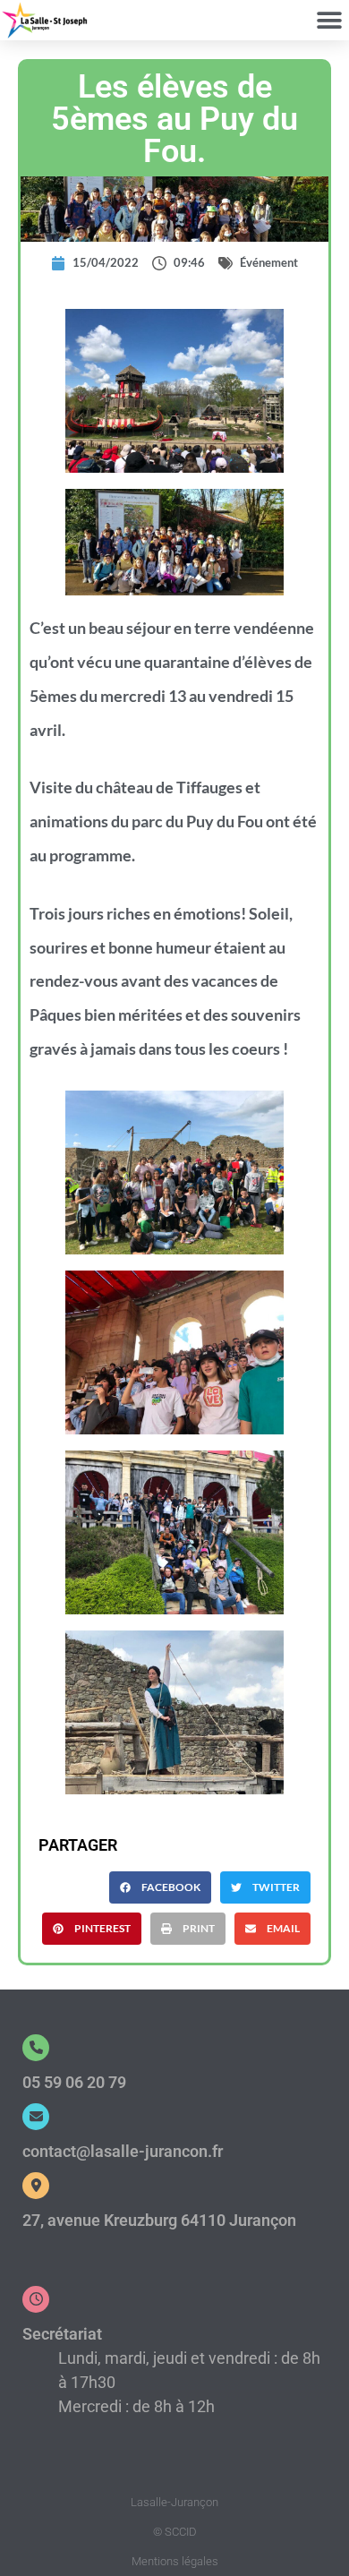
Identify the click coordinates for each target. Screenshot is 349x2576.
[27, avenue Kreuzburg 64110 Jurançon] (36, 2186)
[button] (329, 20)
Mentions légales (175, 2561)
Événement (269, 262)
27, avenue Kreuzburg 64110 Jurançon (159, 2220)
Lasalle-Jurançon (174, 2502)
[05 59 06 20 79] (36, 2048)
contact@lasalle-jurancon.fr (123, 2151)
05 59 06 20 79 (74, 2082)
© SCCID (175, 2532)
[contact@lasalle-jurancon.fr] (36, 2117)
